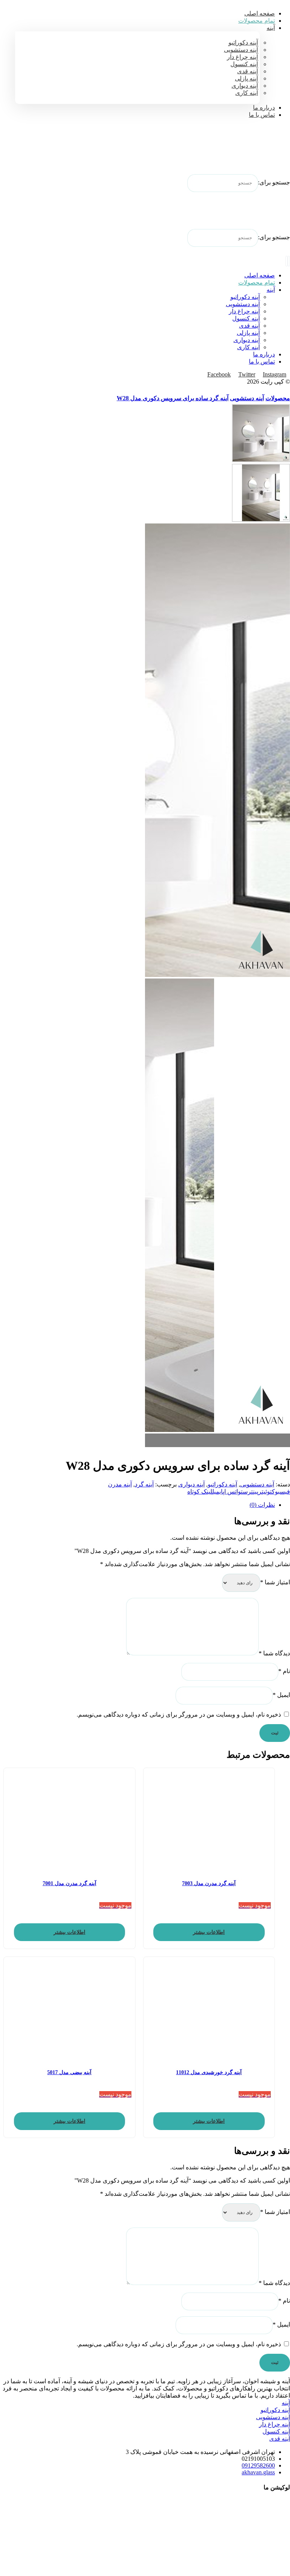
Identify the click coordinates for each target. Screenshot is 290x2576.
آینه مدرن (120, 1484)
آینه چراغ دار (275, 2424)
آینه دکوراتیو (222, 1484)
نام (284, 1671)
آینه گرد (144, 1484)
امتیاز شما (275, 1582)
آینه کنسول (276, 2431)
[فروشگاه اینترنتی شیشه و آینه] (271, 152)
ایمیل (281, 1695)
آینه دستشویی (257, 1484)
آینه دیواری (191, 1484)
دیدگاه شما (274, 1653)
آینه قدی (280, 2439)
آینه (286, 2403)
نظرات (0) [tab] (262, 1505)
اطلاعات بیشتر (209, 1932)
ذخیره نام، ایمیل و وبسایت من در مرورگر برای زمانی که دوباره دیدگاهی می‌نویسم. (179, 1714)
